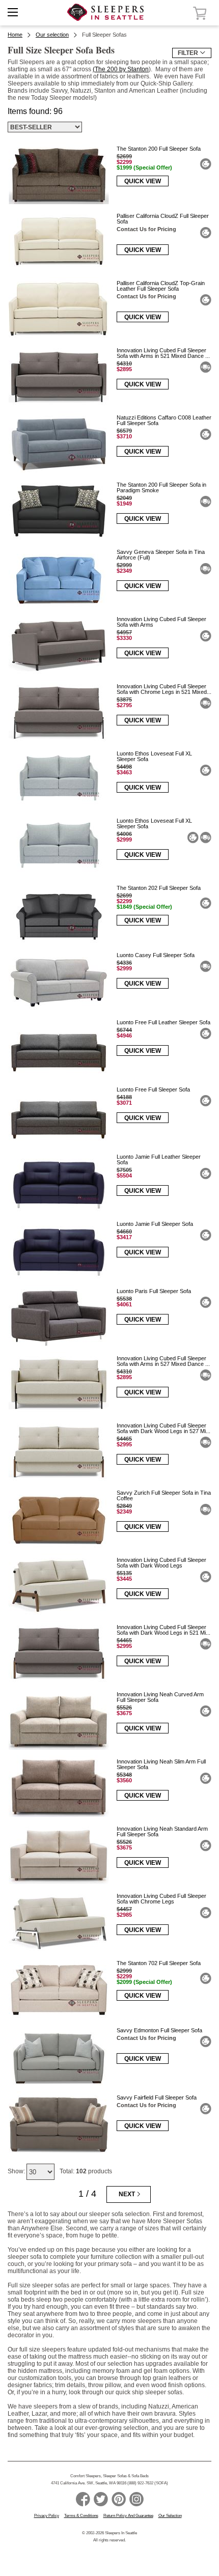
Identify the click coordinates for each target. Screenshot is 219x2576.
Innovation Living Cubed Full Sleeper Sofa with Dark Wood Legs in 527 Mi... (163, 1428)
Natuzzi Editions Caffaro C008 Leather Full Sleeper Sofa (164, 420)
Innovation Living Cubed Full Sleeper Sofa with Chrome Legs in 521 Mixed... (164, 689)
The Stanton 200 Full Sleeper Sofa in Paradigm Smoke (161, 487)
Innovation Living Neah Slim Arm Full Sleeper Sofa (161, 1764)
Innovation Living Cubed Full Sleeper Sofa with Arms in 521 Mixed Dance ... (163, 353)
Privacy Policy (47, 2516)
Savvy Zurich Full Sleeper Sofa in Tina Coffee (164, 1495)
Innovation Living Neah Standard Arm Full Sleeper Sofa (162, 1831)
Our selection (52, 35)
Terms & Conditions (81, 2516)
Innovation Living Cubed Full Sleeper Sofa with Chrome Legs (161, 1899)
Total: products (86, 2171)
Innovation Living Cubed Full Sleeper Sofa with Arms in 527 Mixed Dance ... (163, 1361)
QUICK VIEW (143, 181)
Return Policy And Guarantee (128, 2516)
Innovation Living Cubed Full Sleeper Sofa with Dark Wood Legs (161, 1563)
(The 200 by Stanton (121, 69)
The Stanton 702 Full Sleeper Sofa (159, 1963)
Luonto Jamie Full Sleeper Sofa (155, 1224)
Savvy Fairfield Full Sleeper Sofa (157, 2097)
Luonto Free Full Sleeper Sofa (153, 1089)
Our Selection (170, 2516)
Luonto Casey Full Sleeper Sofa (156, 955)
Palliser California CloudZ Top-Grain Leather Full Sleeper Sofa (161, 286)
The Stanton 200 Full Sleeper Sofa (159, 149)
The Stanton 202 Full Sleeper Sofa (159, 888)
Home (15, 35)
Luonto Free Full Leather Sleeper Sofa (163, 1022)
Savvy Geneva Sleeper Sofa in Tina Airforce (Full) (161, 555)
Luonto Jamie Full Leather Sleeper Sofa (159, 1159)
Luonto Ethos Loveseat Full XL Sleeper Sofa (154, 756)
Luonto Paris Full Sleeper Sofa (154, 1291)
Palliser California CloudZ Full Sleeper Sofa (163, 219)
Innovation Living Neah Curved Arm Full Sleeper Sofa (160, 1697)
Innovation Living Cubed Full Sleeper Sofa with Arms (161, 622)
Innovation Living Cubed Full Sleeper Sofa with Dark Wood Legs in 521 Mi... (163, 1630)
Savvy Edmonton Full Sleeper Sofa (159, 2030)
